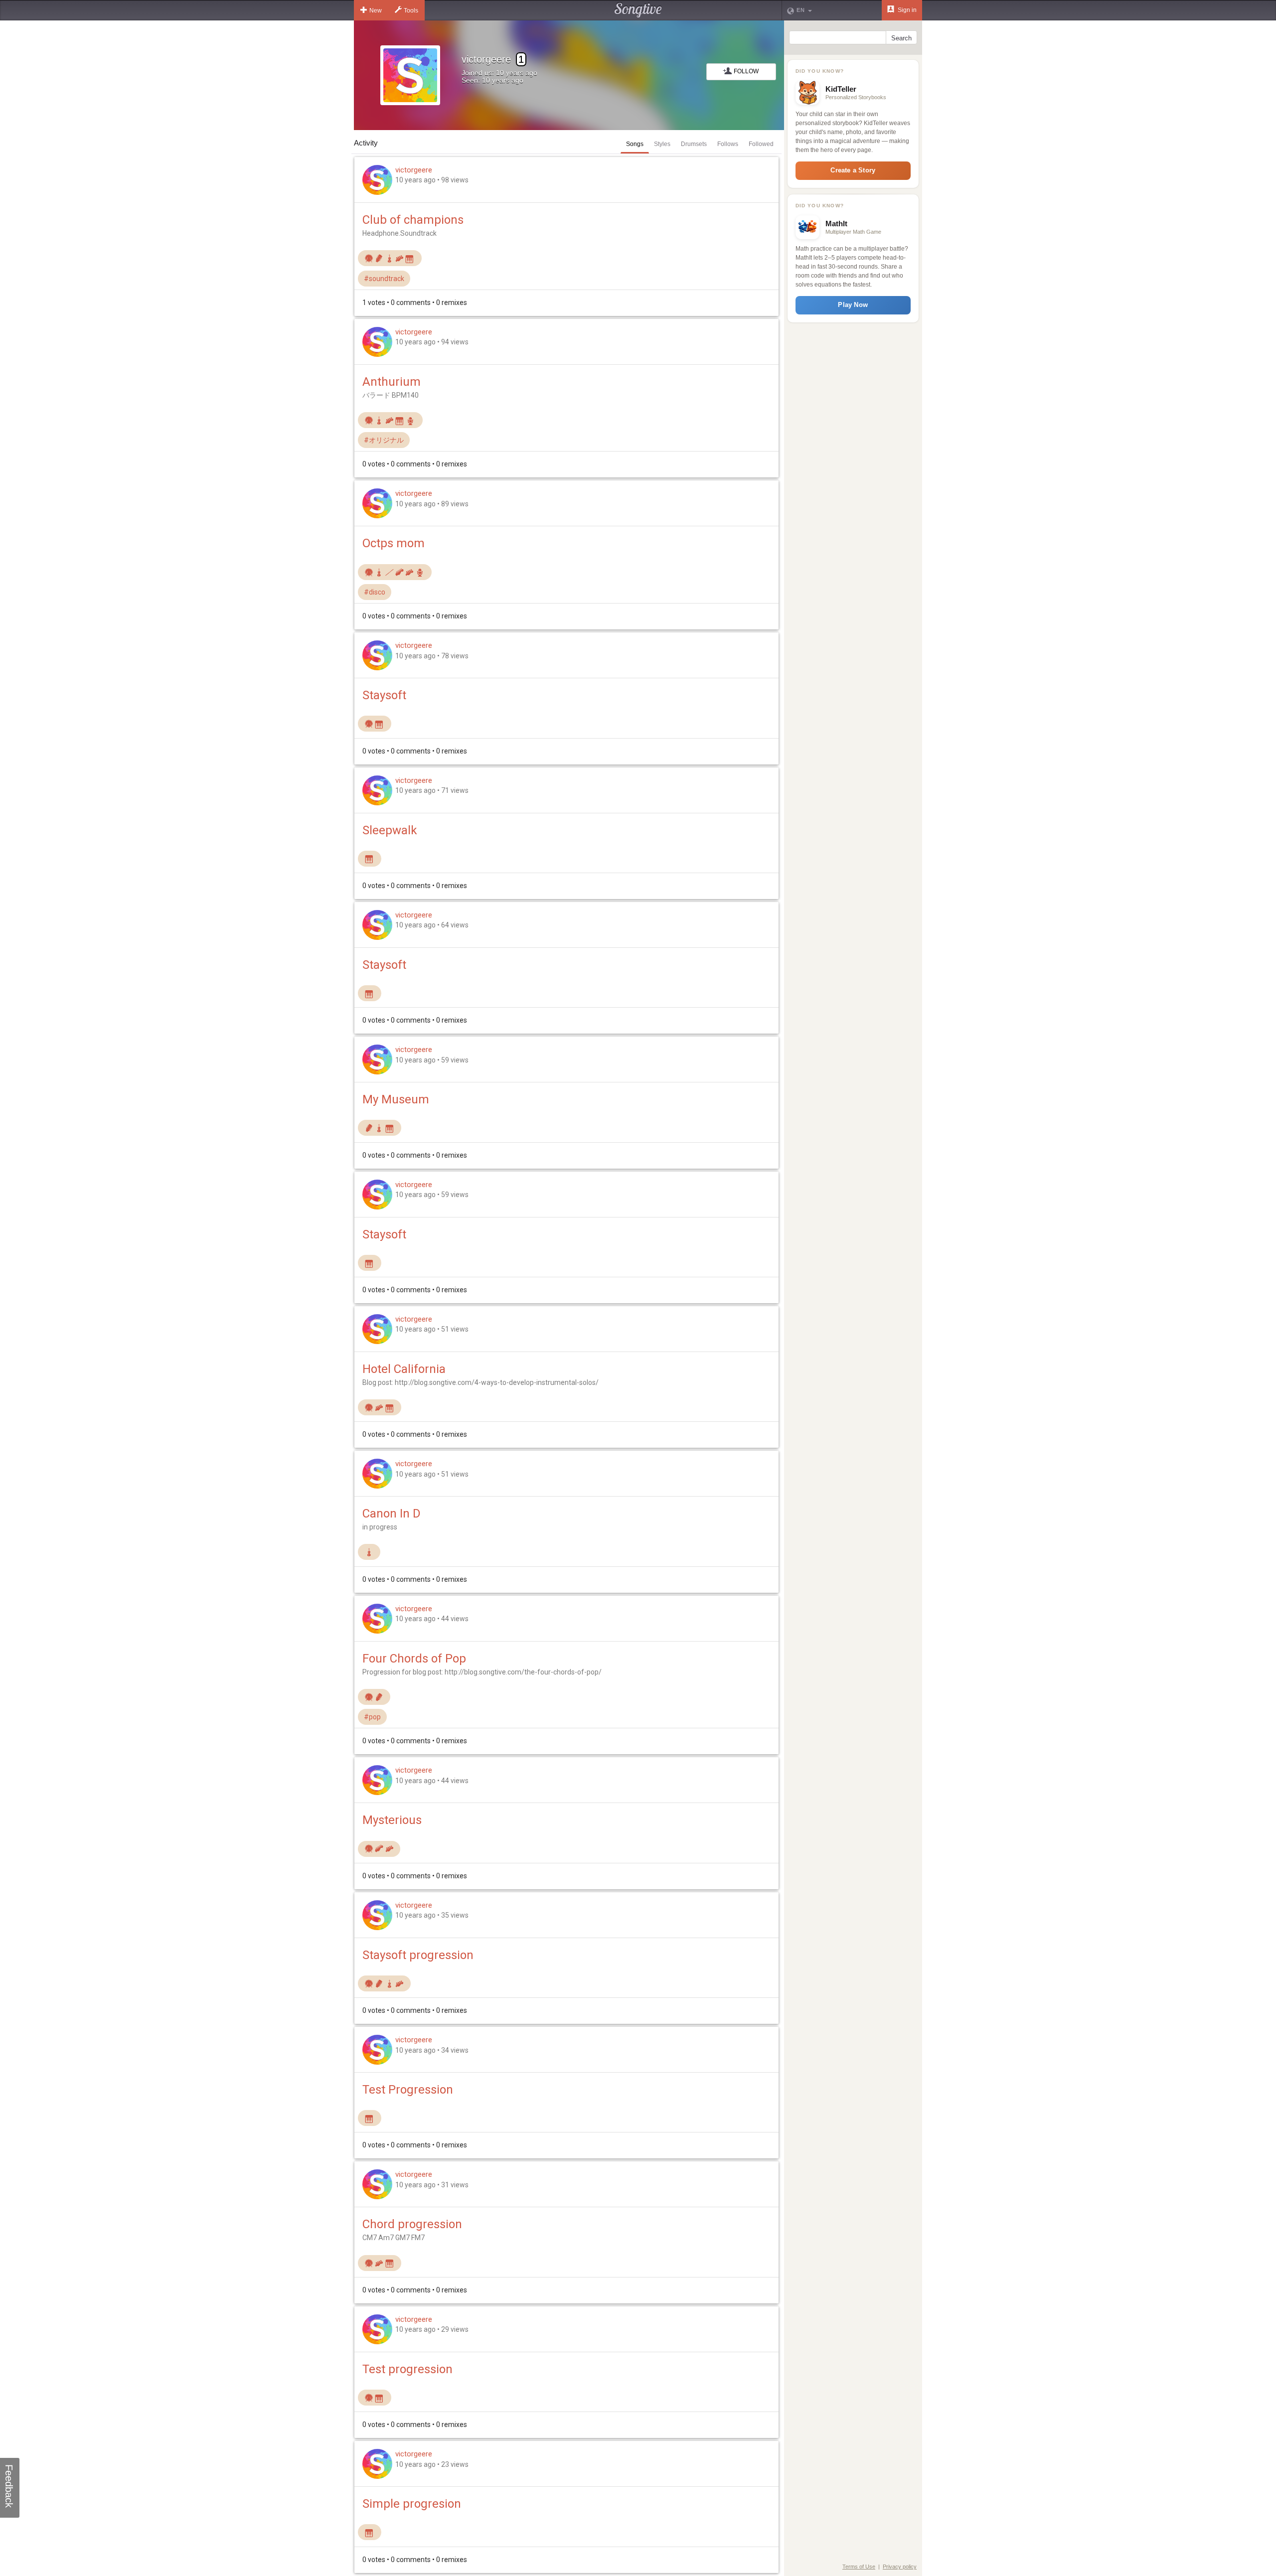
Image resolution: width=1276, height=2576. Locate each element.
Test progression (407, 2369)
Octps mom (394, 543)
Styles (662, 144)
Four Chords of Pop (414, 1659)
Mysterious (392, 1820)
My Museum (396, 1099)
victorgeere (414, 170)
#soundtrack (384, 279)
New (376, 10)
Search (901, 38)
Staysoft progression (418, 1955)
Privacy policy (900, 2567)
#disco (375, 592)
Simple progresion (412, 2504)
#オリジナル (384, 440)
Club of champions (413, 220)
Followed (761, 144)
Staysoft (384, 695)
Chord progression (412, 2224)
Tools (411, 10)
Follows (728, 144)
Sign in (906, 10)
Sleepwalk (390, 830)
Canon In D (392, 1514)
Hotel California (404, 1369)
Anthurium (392, 382)
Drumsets (694, 144)
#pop (372, 1717)
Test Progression (408, 2090)
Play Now (853, 305)
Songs (635, 144)
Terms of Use (859, 2567)
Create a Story (853, 170)
